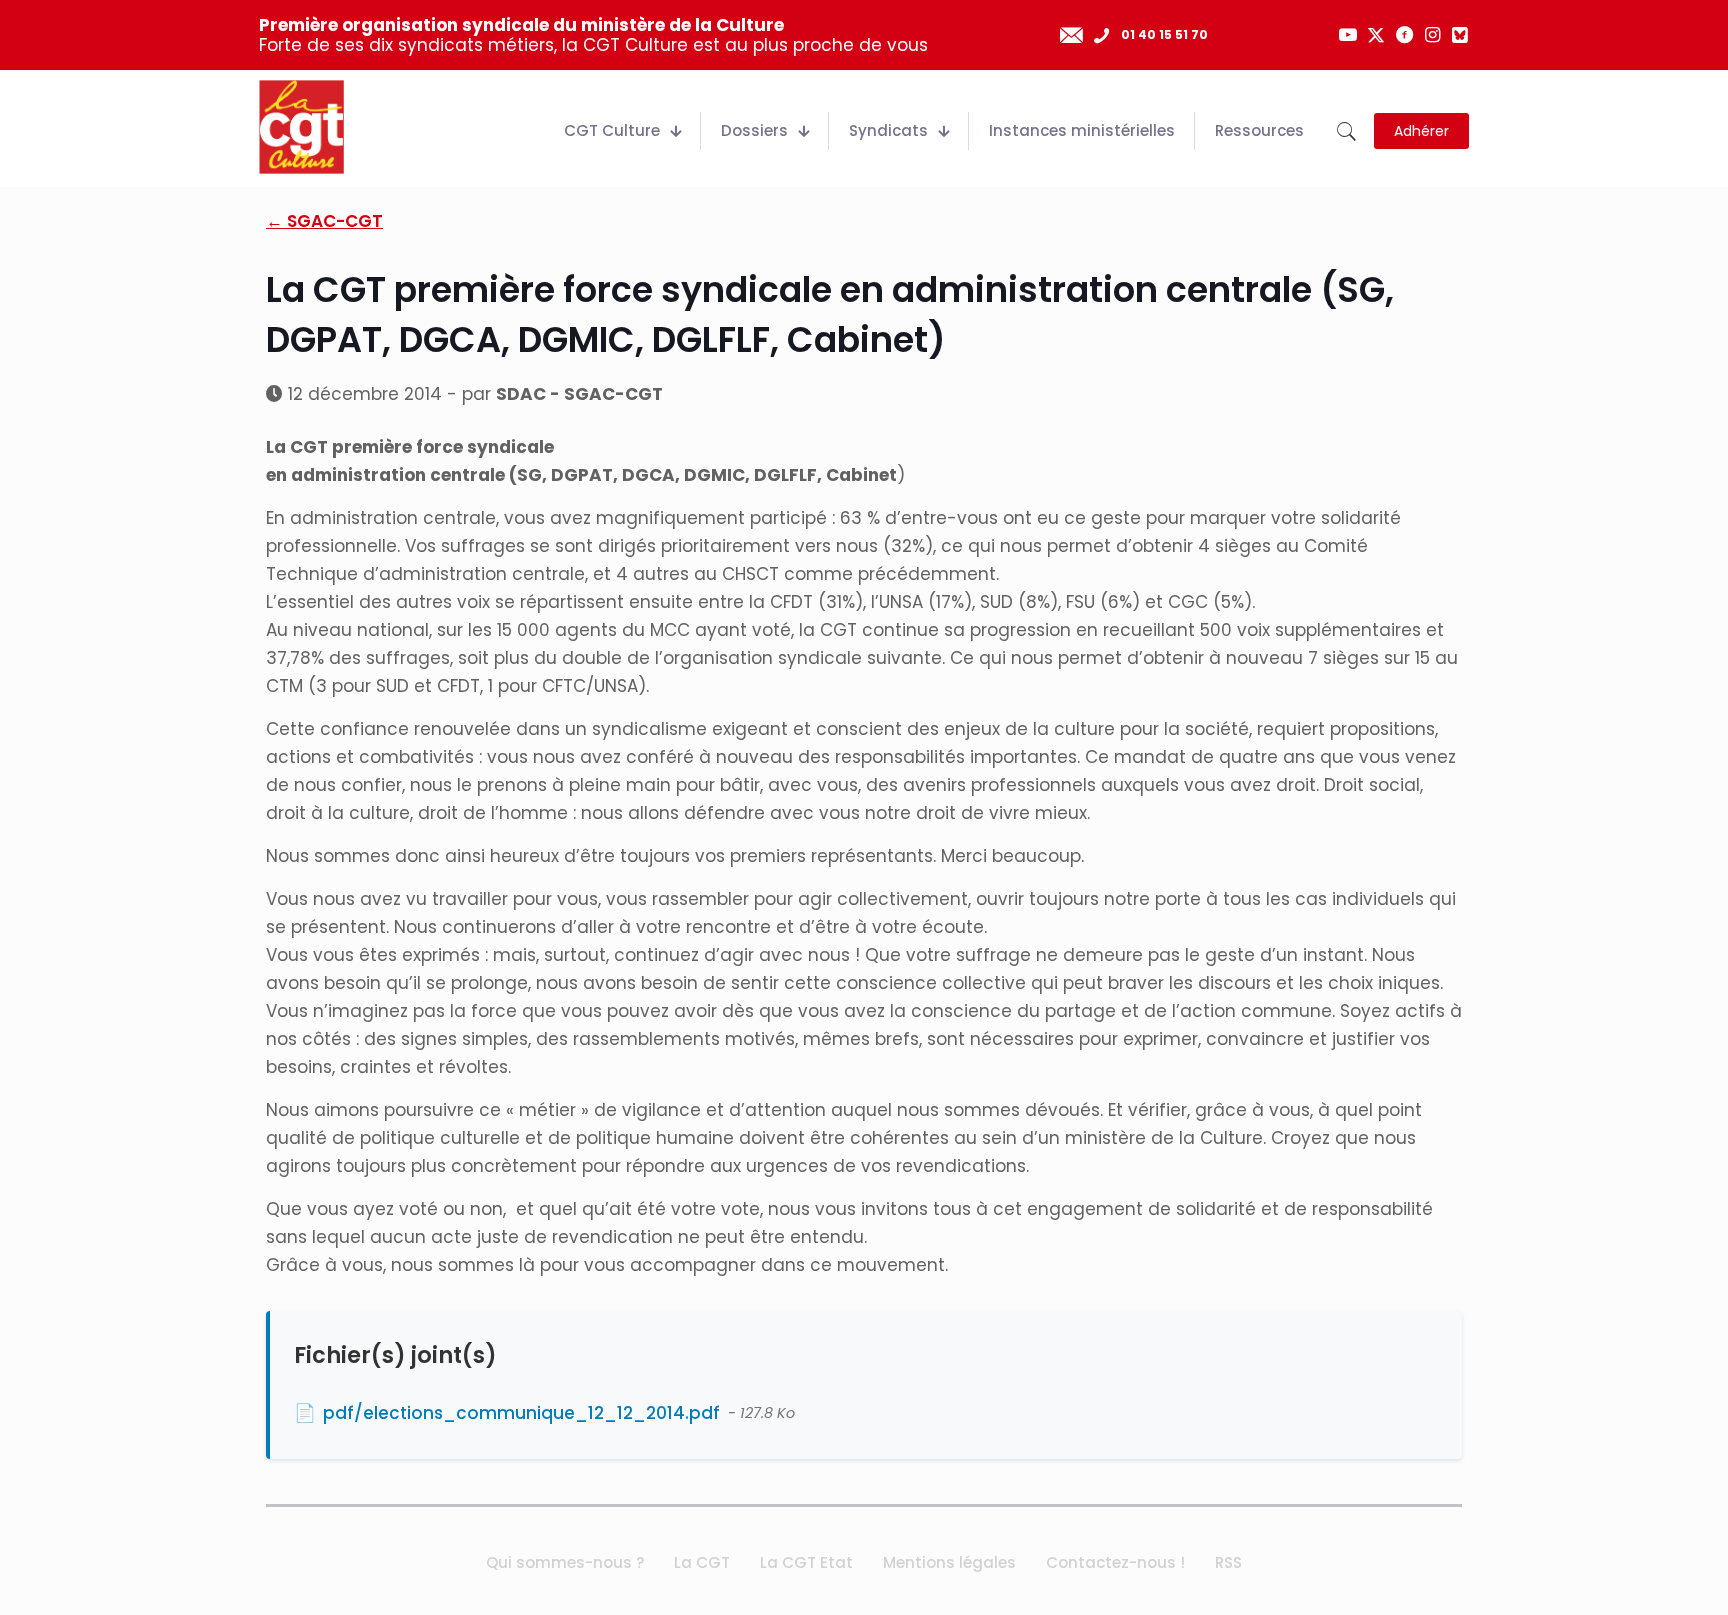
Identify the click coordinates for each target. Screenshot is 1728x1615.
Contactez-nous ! (1115, 1562)
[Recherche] (1346, 131)
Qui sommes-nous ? (565, 1562)
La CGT (702, 1562)
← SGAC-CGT (324, 221)
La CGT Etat (806, 1562)
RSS (1228, 1562)
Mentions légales (949, 1562)
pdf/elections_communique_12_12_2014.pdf (521, 1413)
